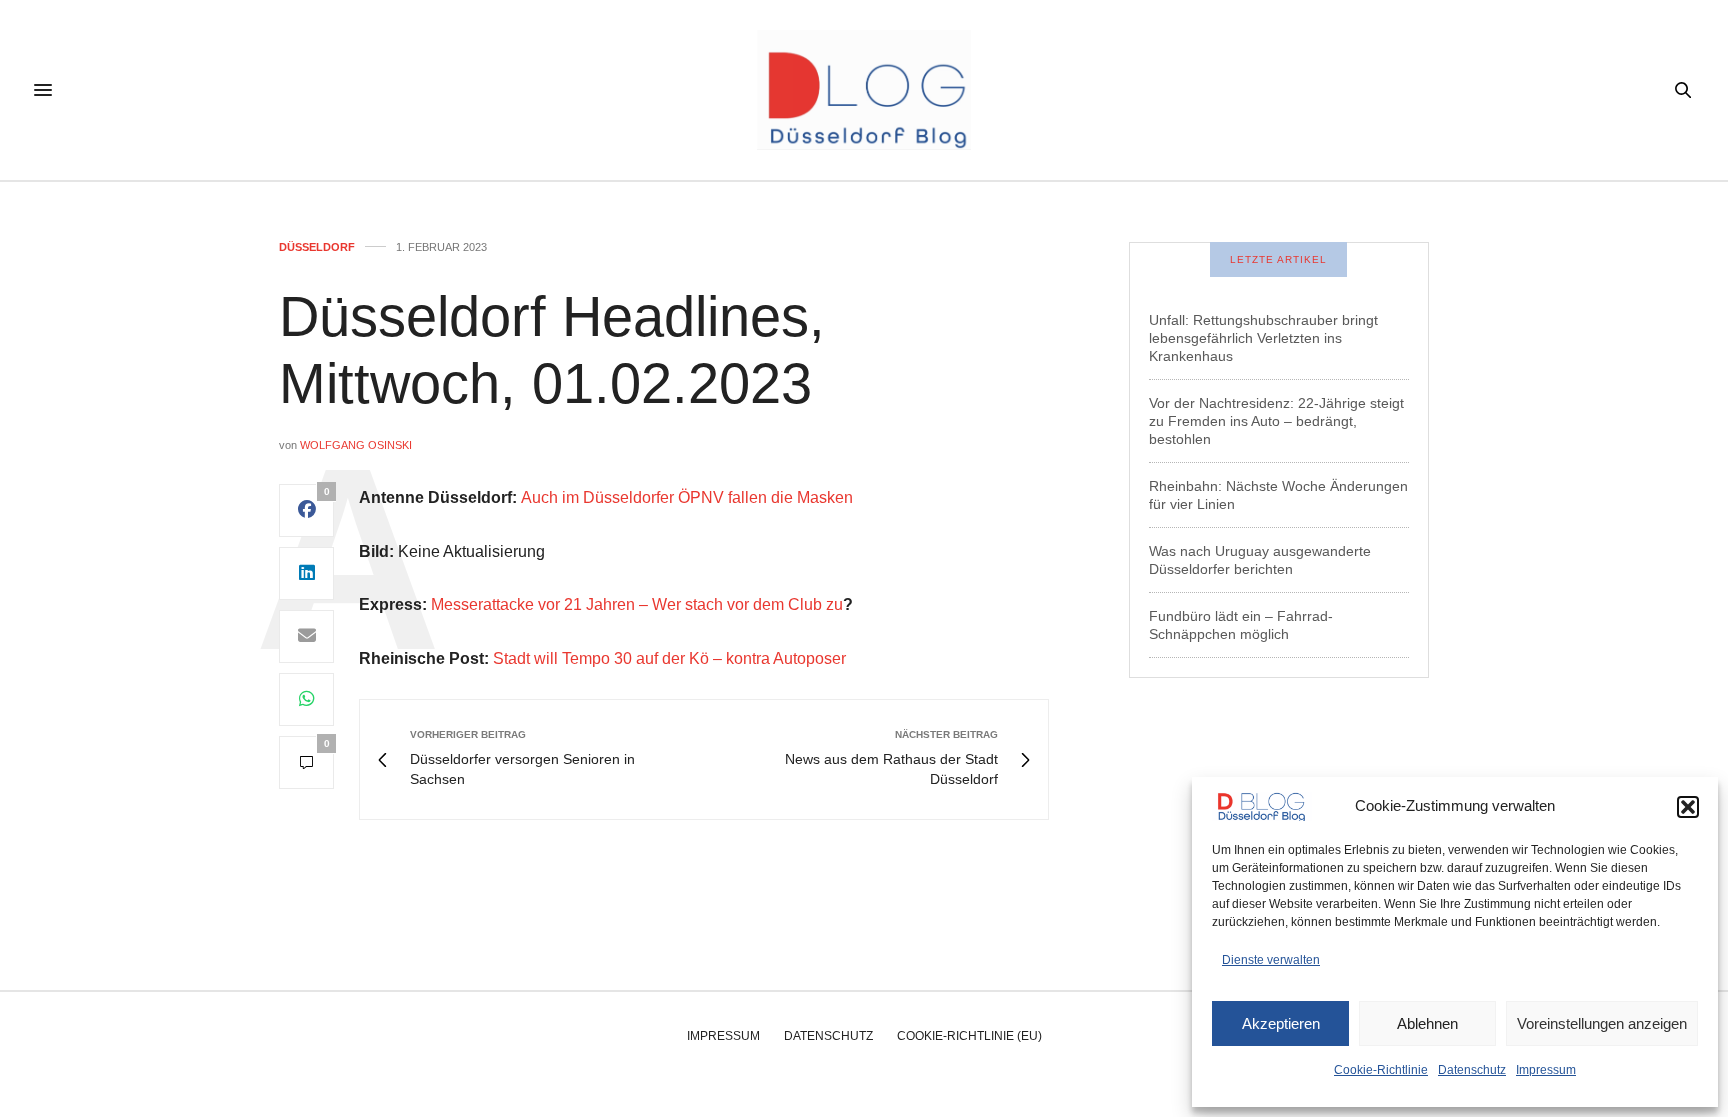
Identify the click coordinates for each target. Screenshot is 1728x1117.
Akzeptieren (1281, 1023)
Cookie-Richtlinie (1381, 1070)
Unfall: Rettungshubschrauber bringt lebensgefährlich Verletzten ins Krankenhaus (1263, 338)
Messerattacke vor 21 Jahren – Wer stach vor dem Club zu (637, 604)
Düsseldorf (317, 247)
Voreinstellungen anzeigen (1602, 1023)
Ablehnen (1427, 1023)
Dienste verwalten (1271, 960)
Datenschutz (1472, 1070)
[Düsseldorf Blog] (863, 90)
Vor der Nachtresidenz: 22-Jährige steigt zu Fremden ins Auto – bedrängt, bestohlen (1276, 421)
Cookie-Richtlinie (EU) (969, 1036)
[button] (1688, 807)
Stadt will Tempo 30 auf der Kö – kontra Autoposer (669, 658)
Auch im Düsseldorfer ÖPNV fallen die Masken (687, 497)
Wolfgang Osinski (356, 445)
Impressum (1546, 1070)
